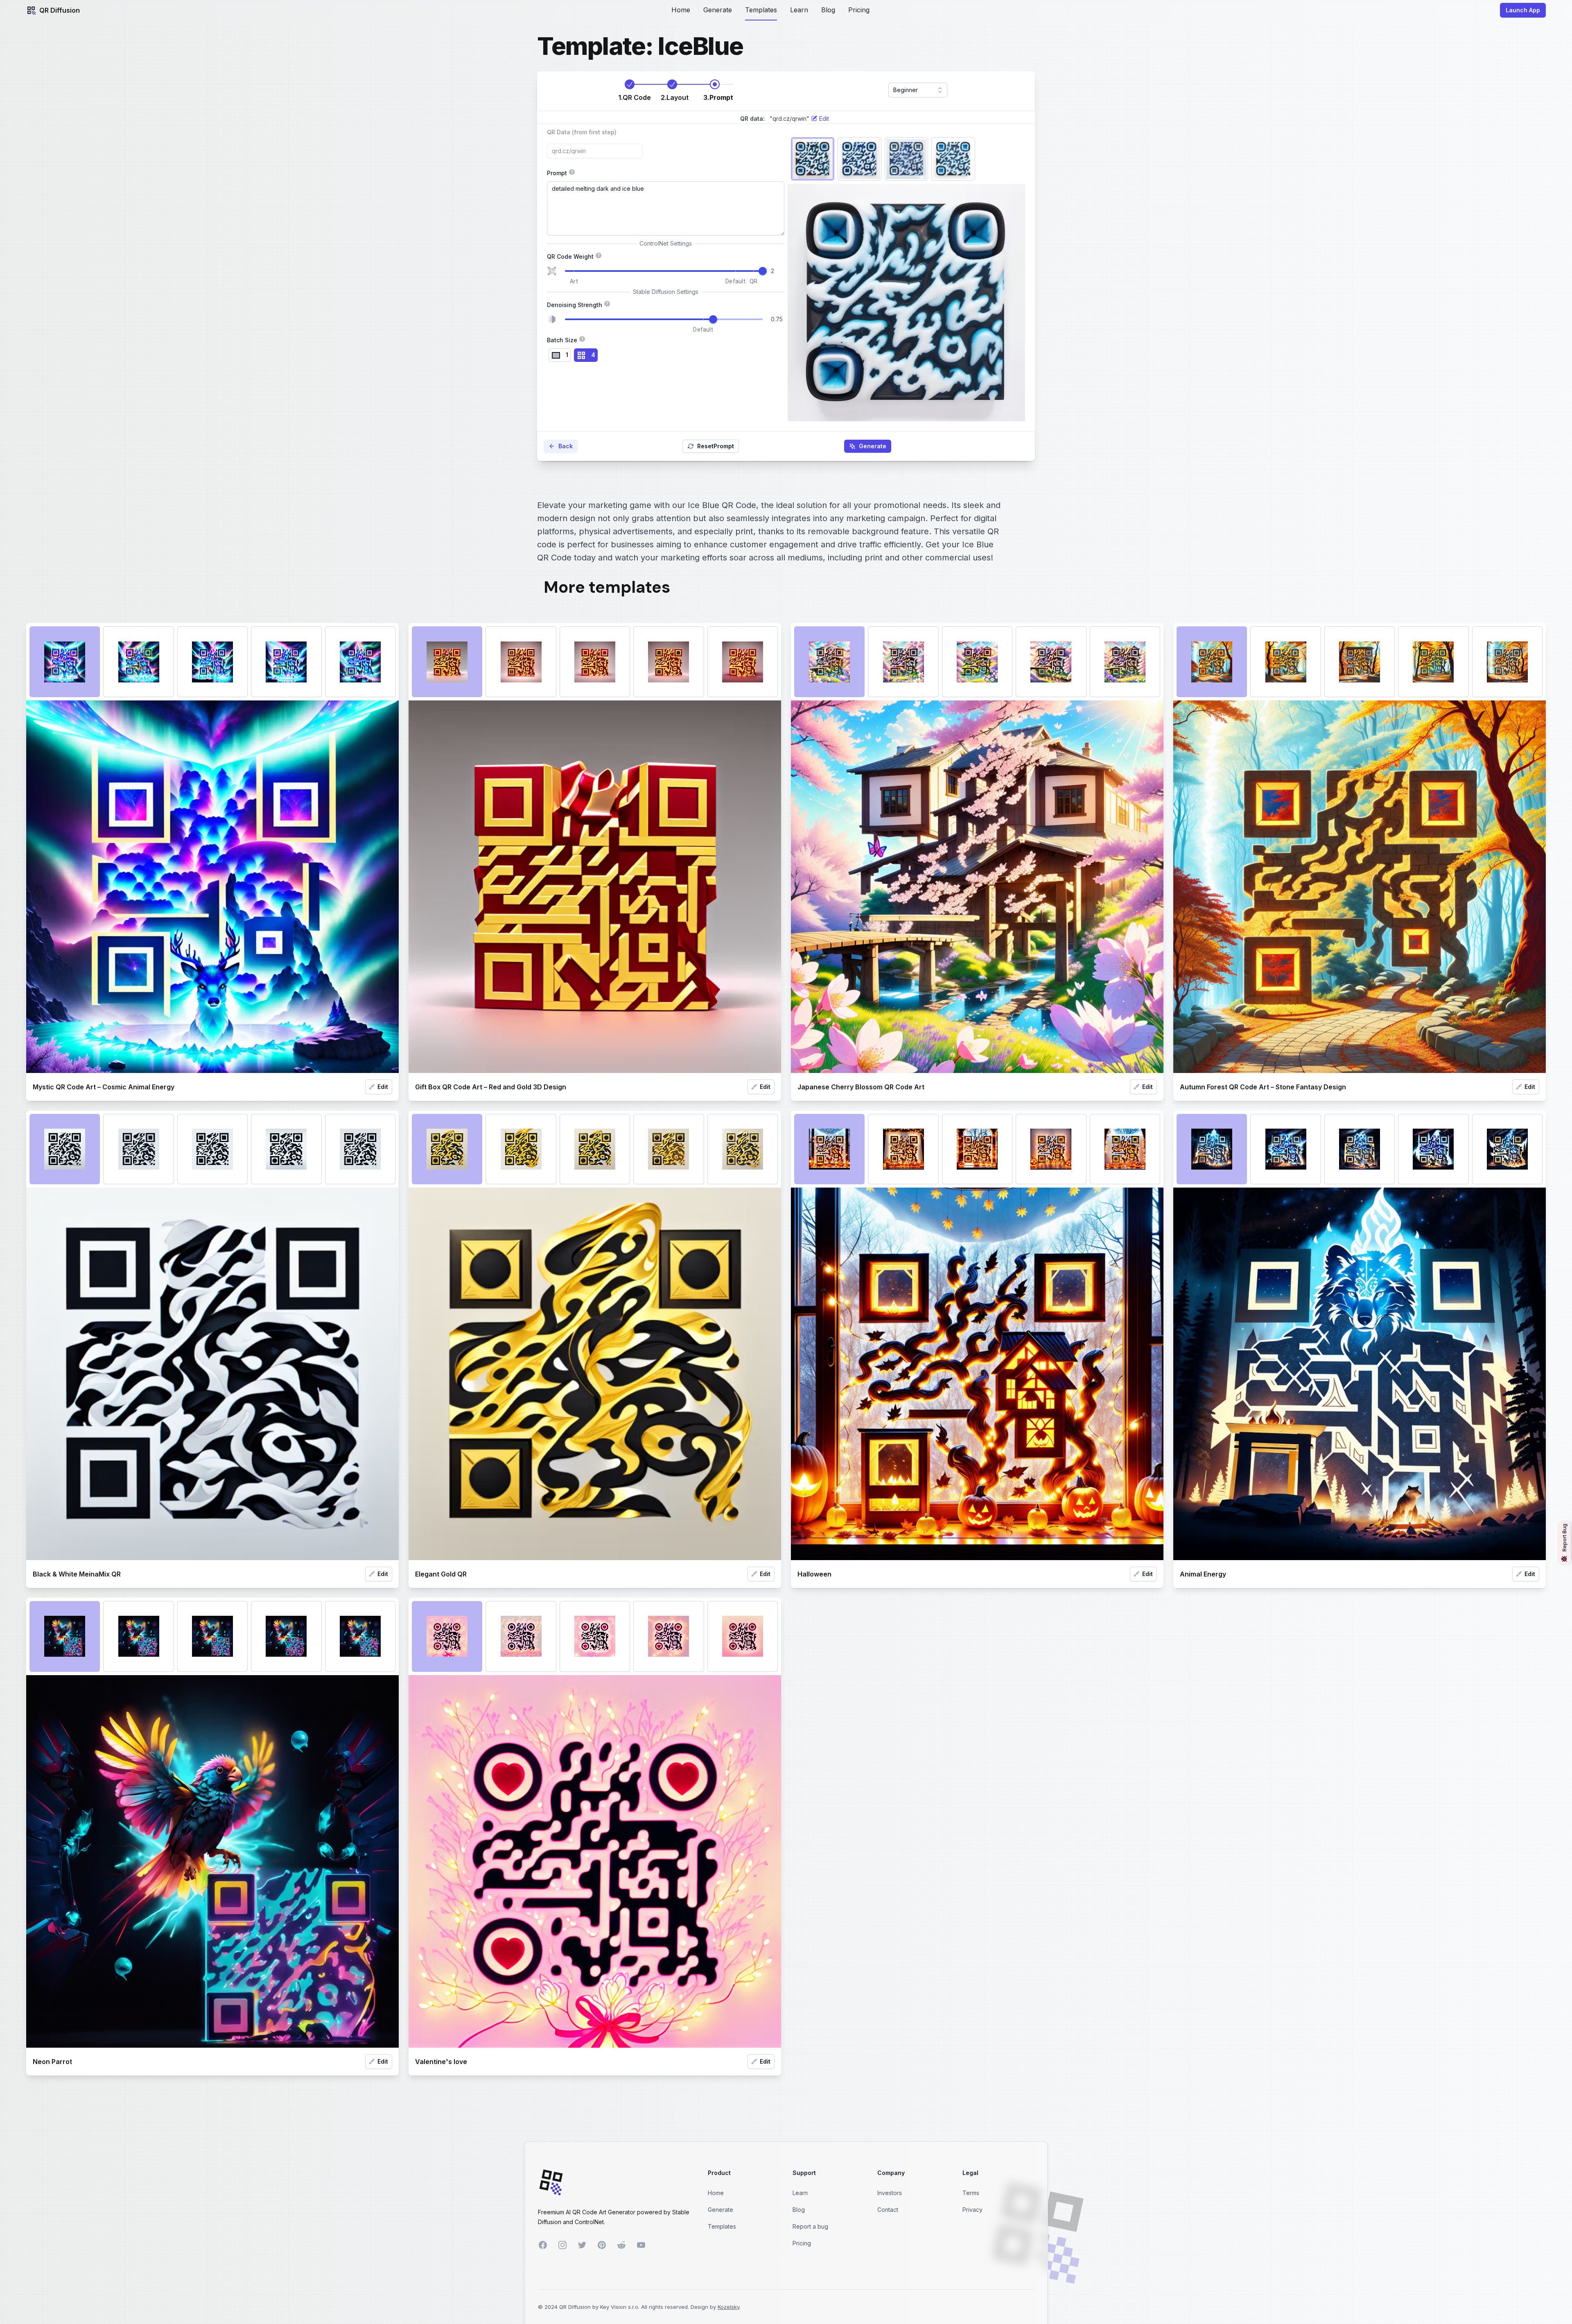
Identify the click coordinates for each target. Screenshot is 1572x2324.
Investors (890, 2193)
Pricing (859, 10)
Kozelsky (728, 2307)
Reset (716, 446)
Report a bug (810, 2226)
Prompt (631, 172)
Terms (971, 2193)
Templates (761, 10)
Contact (888, 2210)
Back (566, 446)
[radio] (560, 355)
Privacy (972, 2210)
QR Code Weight (666, 256)
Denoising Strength (605, 304)
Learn (799, 10)
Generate (718, 10)
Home (681, 10)
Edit (383, 1087)
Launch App (1523, 10)
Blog (828, 10)
